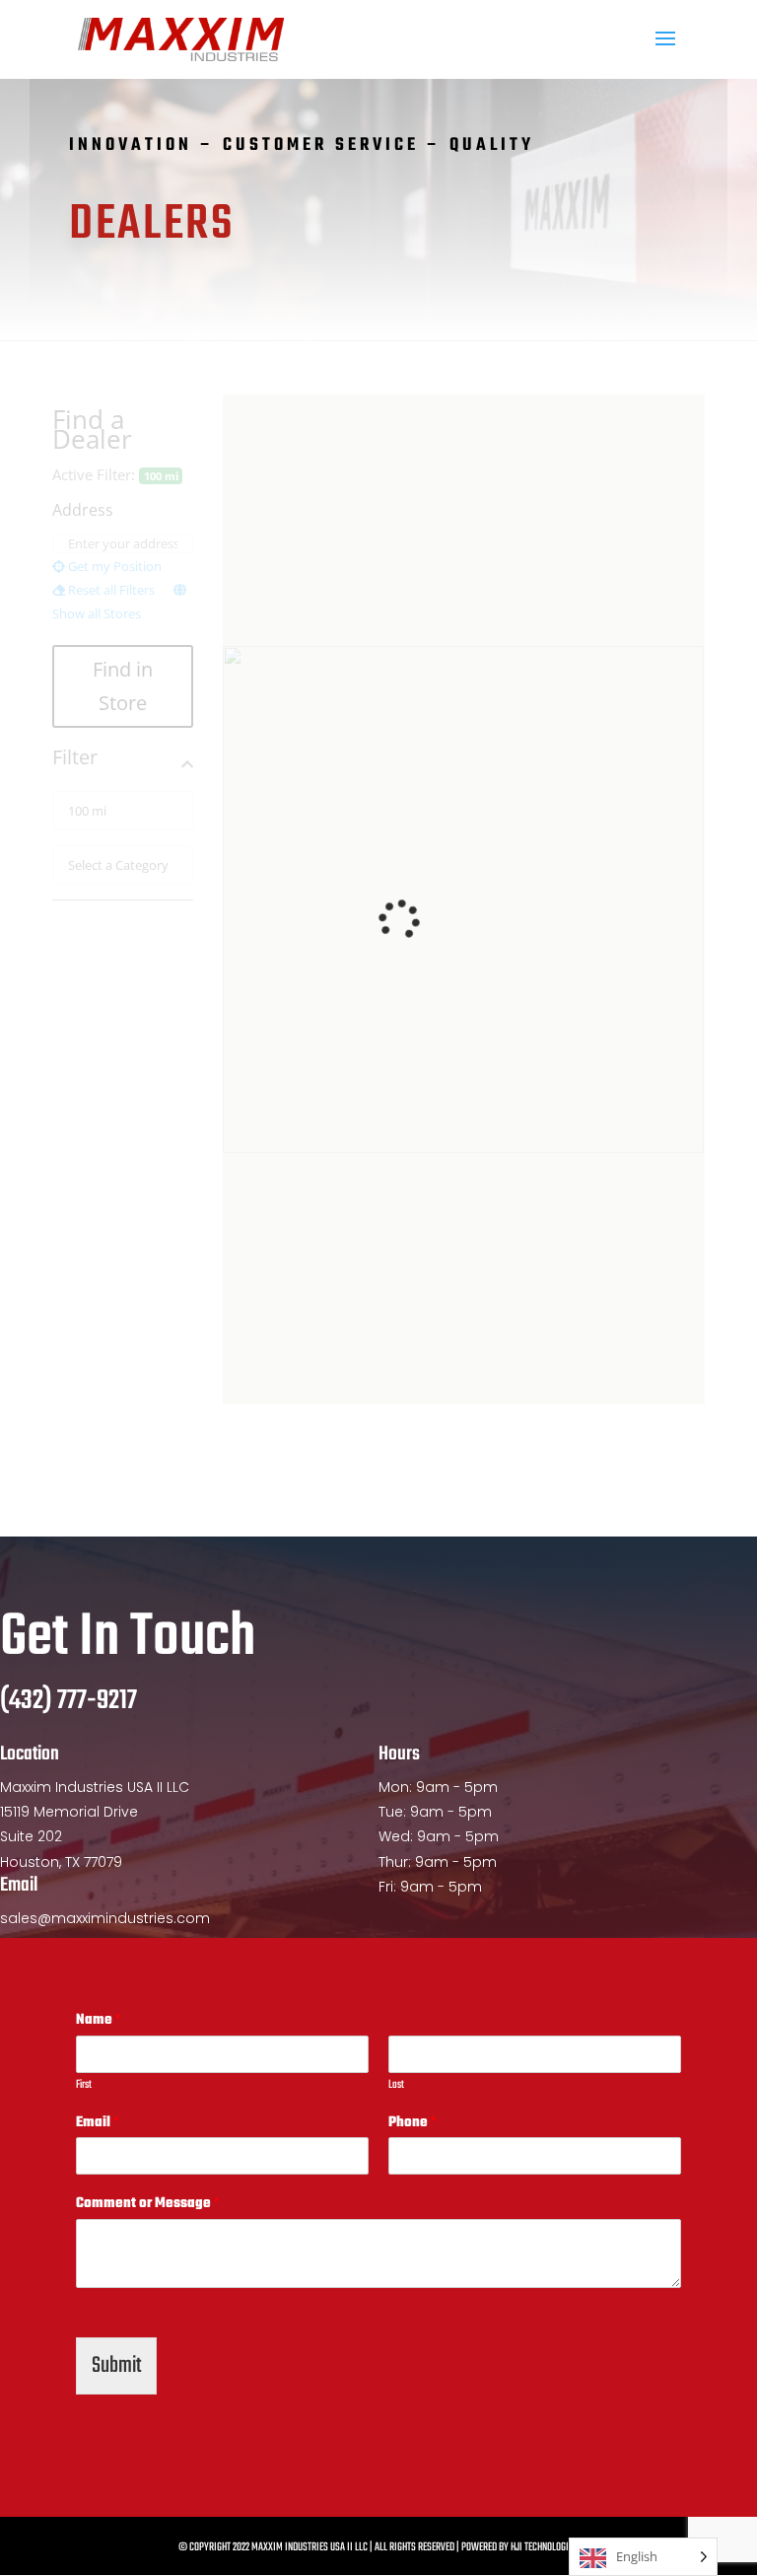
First (84, 2085)
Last (396, 2085)
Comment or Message (147, 2205)
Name (98, 2021)
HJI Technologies (544, 2547)
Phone (412, 2124)
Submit (116, 2366)
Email (97, 2124)
